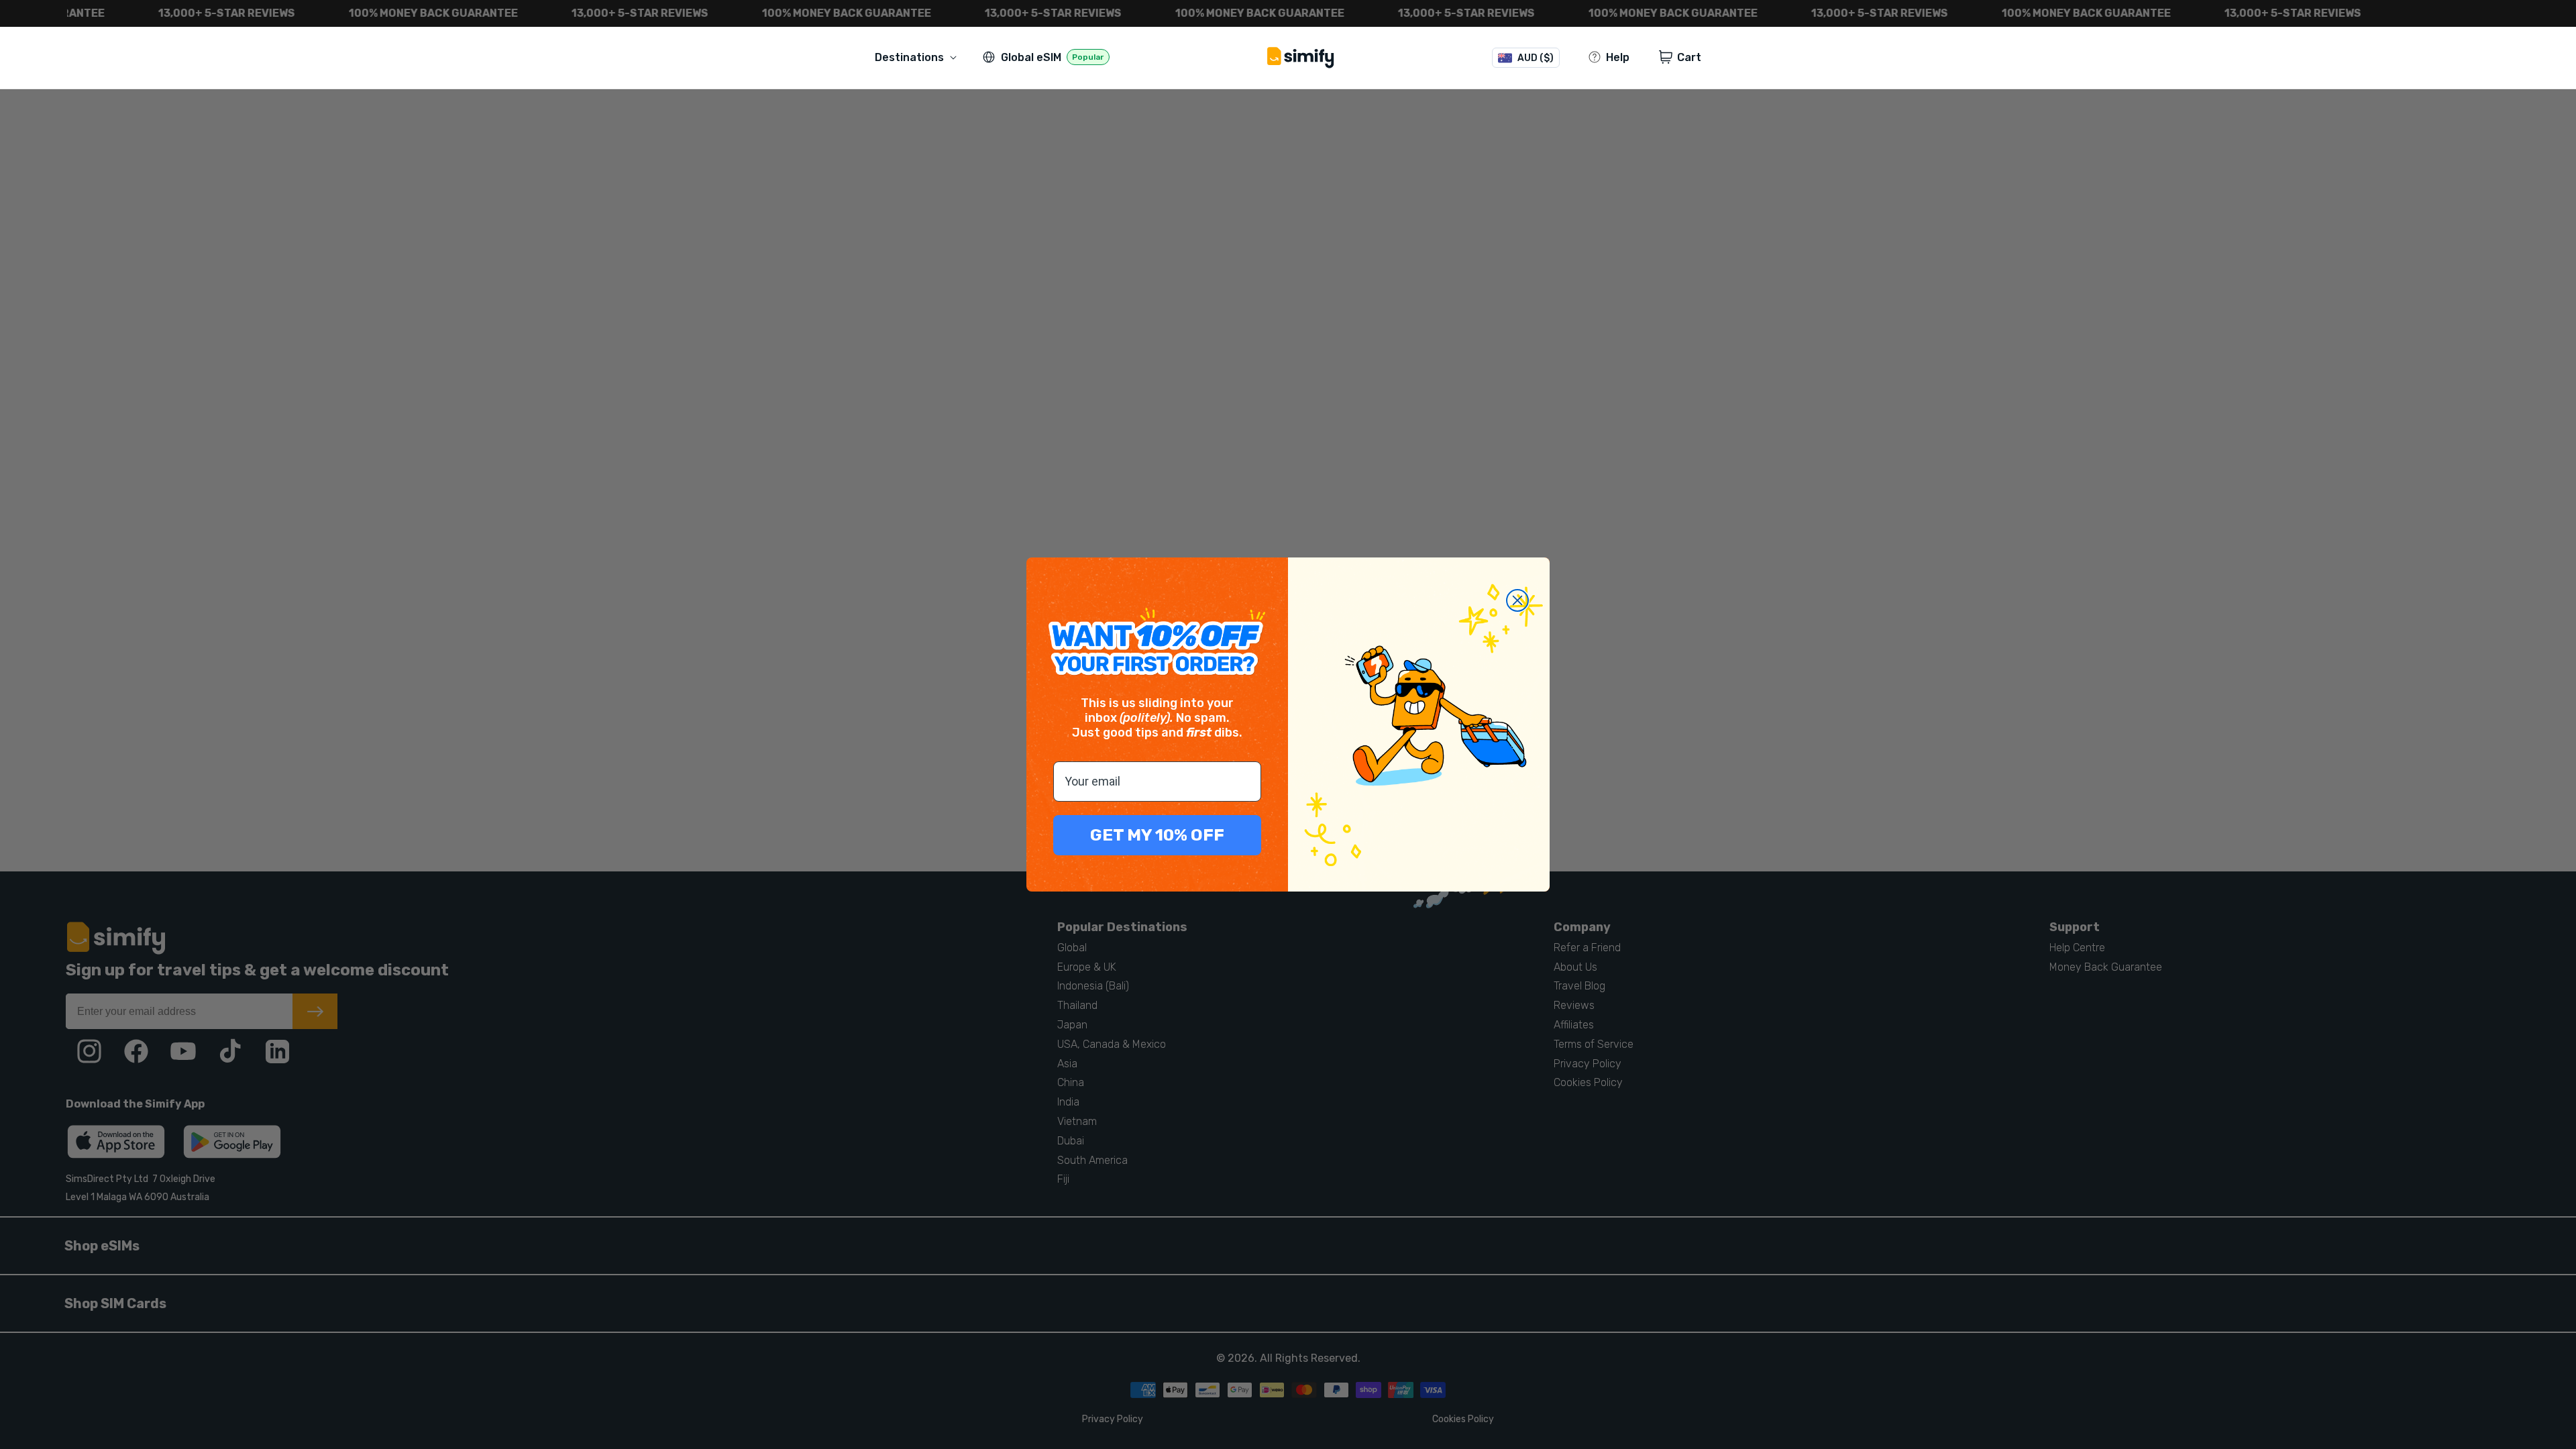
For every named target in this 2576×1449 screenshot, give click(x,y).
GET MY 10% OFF (1157, 835)
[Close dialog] (1517, 600)
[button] (918, 57)
